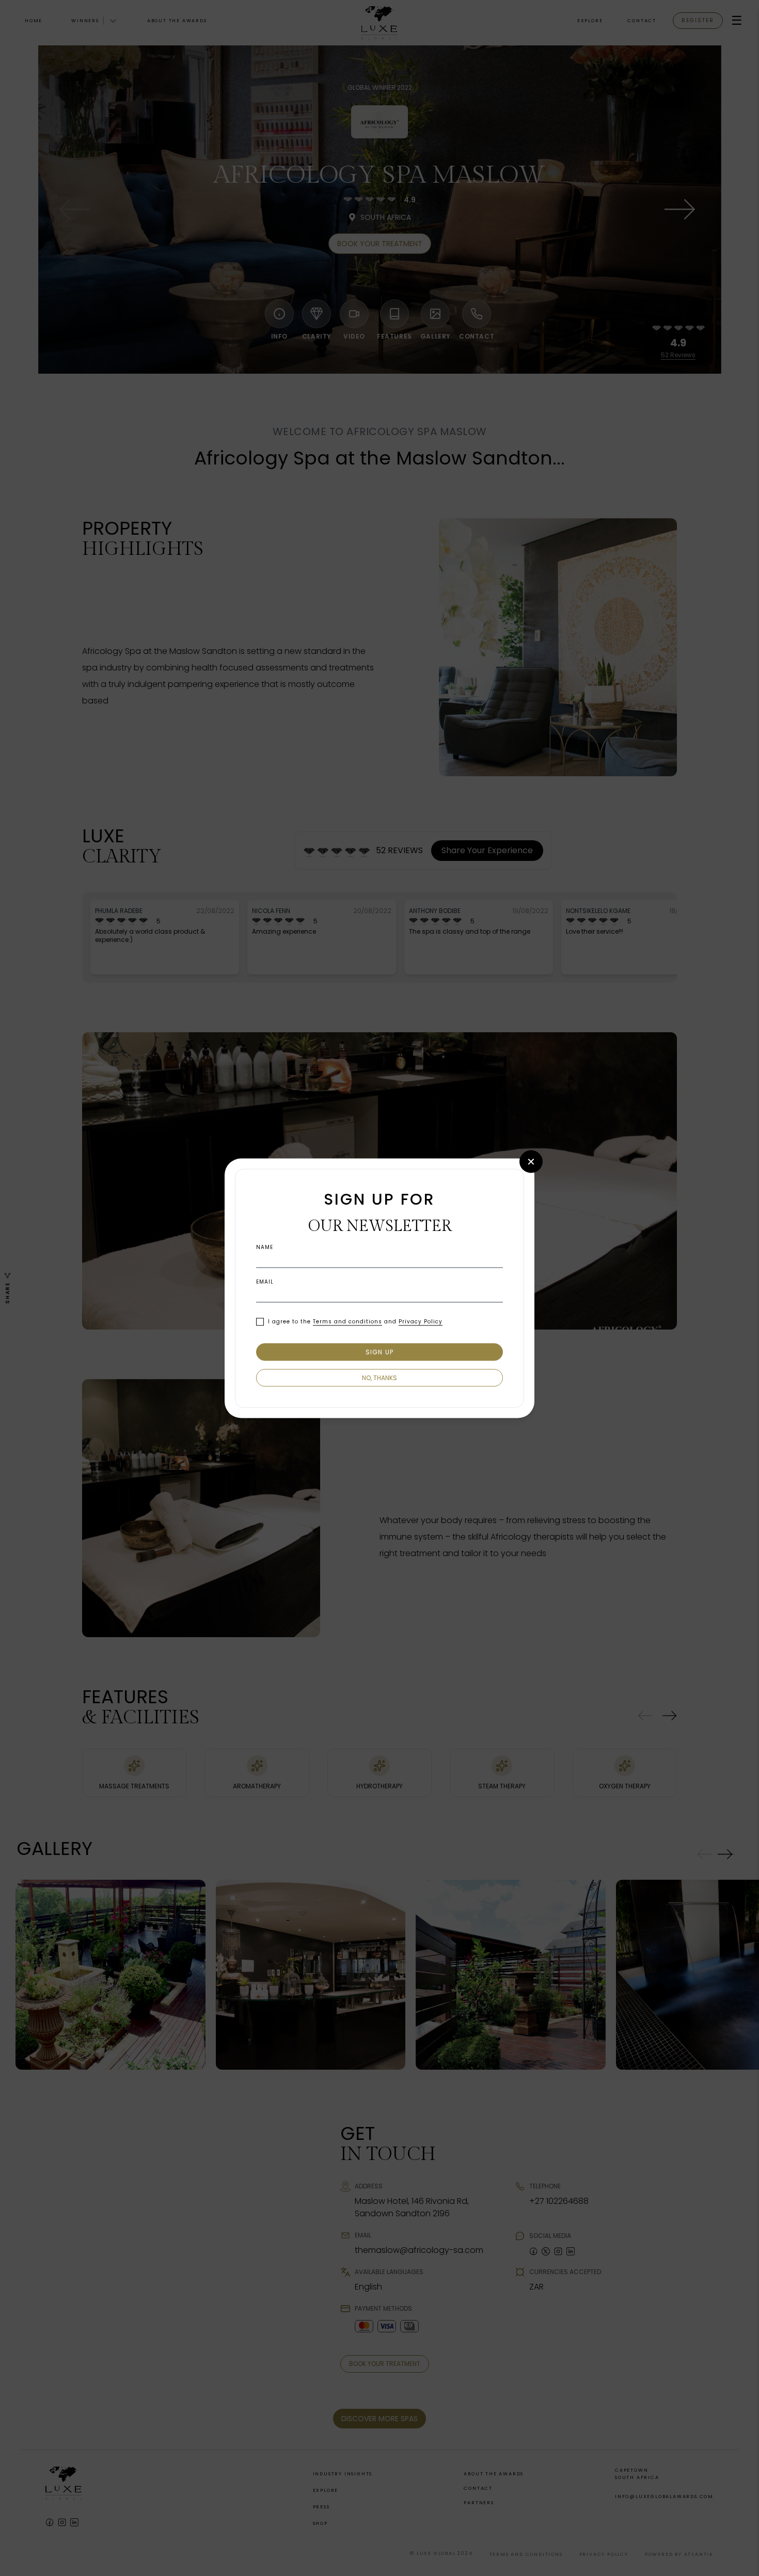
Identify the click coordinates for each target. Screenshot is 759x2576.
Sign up (379, 1351)
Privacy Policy (421, 1322)
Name (265, 1247)
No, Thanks (379, 1377)
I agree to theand (355, 1322)
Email (265, 1282)
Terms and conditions (347, 1322)
